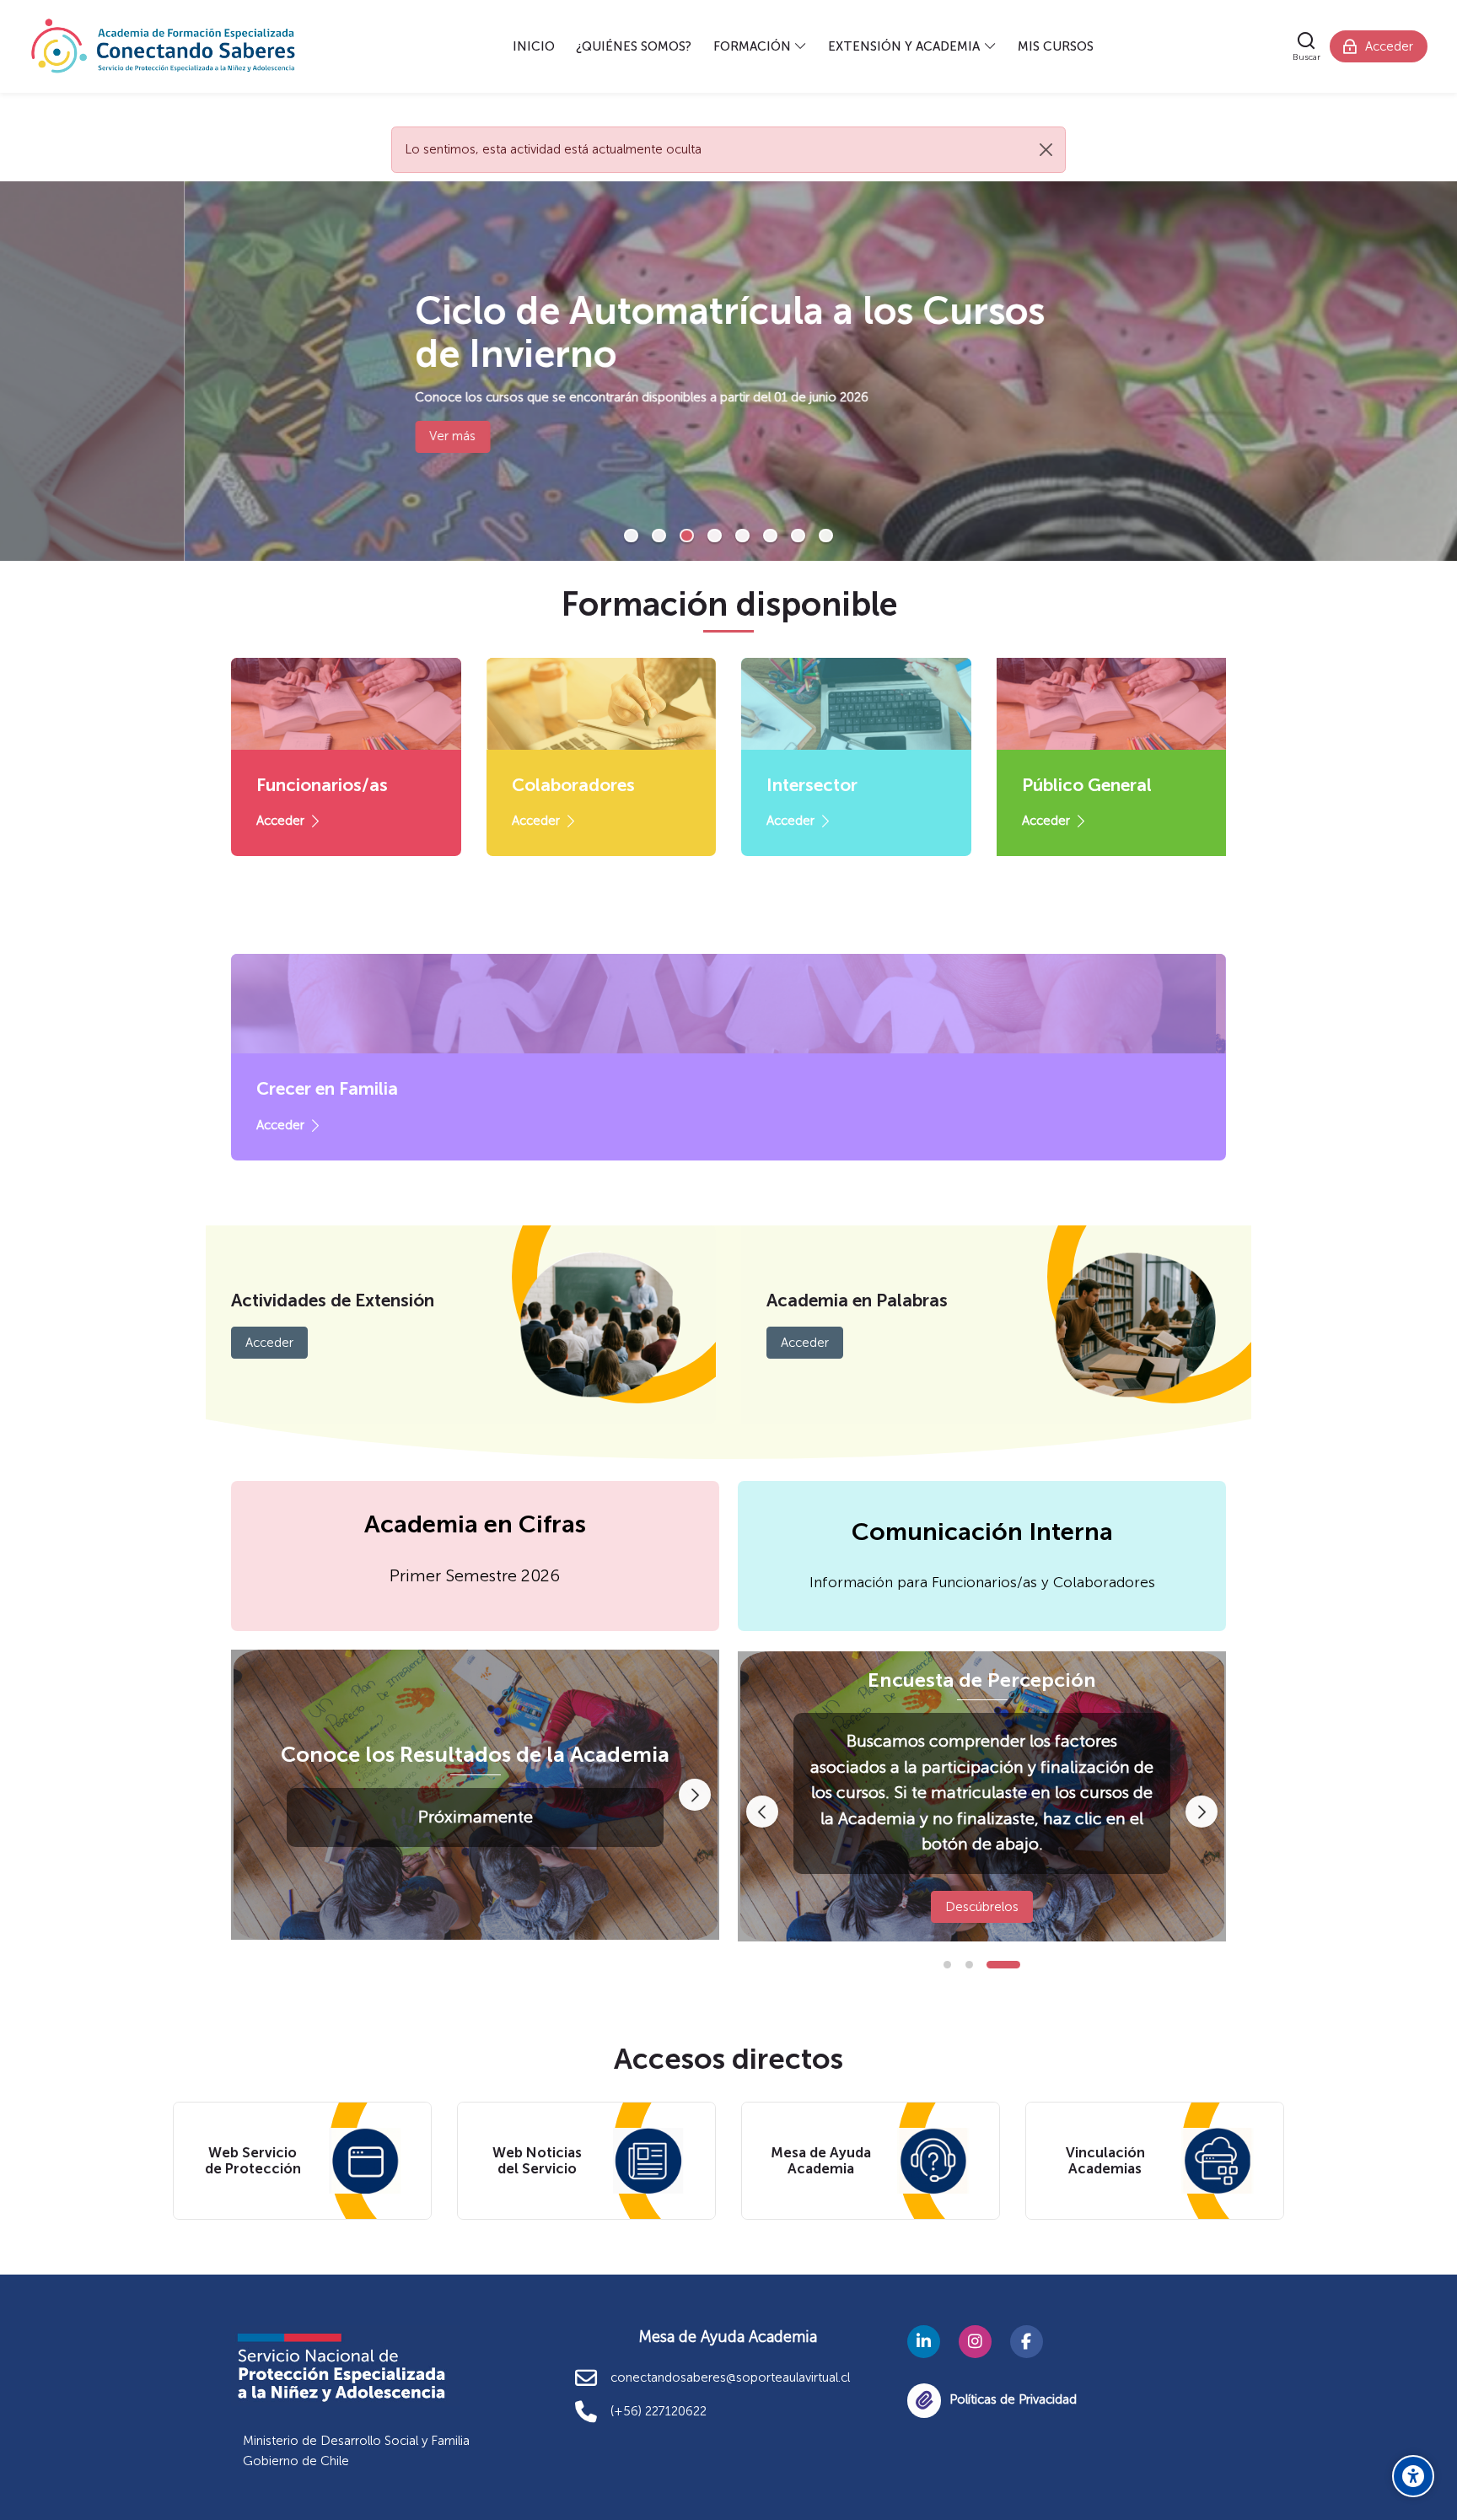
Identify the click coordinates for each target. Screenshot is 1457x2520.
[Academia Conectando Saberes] (164, 46)
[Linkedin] (924, 2342)
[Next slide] (695, 1795)
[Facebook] (1027, 2342)
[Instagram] (975, 2342)
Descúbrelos (982, 1907)
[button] (631, 536)
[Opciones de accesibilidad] (1413, 2476)
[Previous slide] (762, 1812)
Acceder (280, 821)
